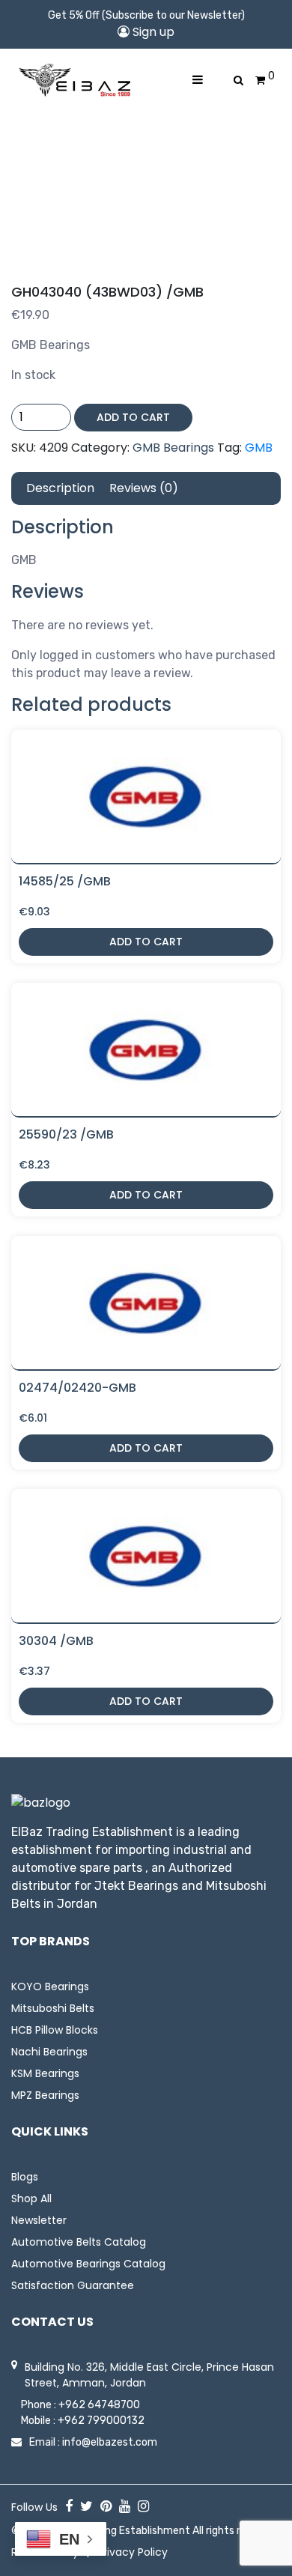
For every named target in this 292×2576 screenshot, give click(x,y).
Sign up (152, 32)
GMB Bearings (173, 448)
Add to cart (133, 417)
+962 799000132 (101, 2421)
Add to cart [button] (146, 942)
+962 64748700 (99, 2405)
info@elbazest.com (110, 2442)
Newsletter (39, 2220)
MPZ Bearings (45, 2095)
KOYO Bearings (50, 1986)
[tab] (60, 488)
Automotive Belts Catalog (79, 2242)
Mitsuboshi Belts (53, 2008)
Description (60, 488)
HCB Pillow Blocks (55, 2030)
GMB (259, 448)
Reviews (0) (144, 488)
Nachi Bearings (49, 2052)
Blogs (25, 2177)
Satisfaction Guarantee (73, 2285)
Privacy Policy (133, 2552)
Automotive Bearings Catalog (88, 2264)
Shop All (31, 2198)
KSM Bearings (45, 2073)
